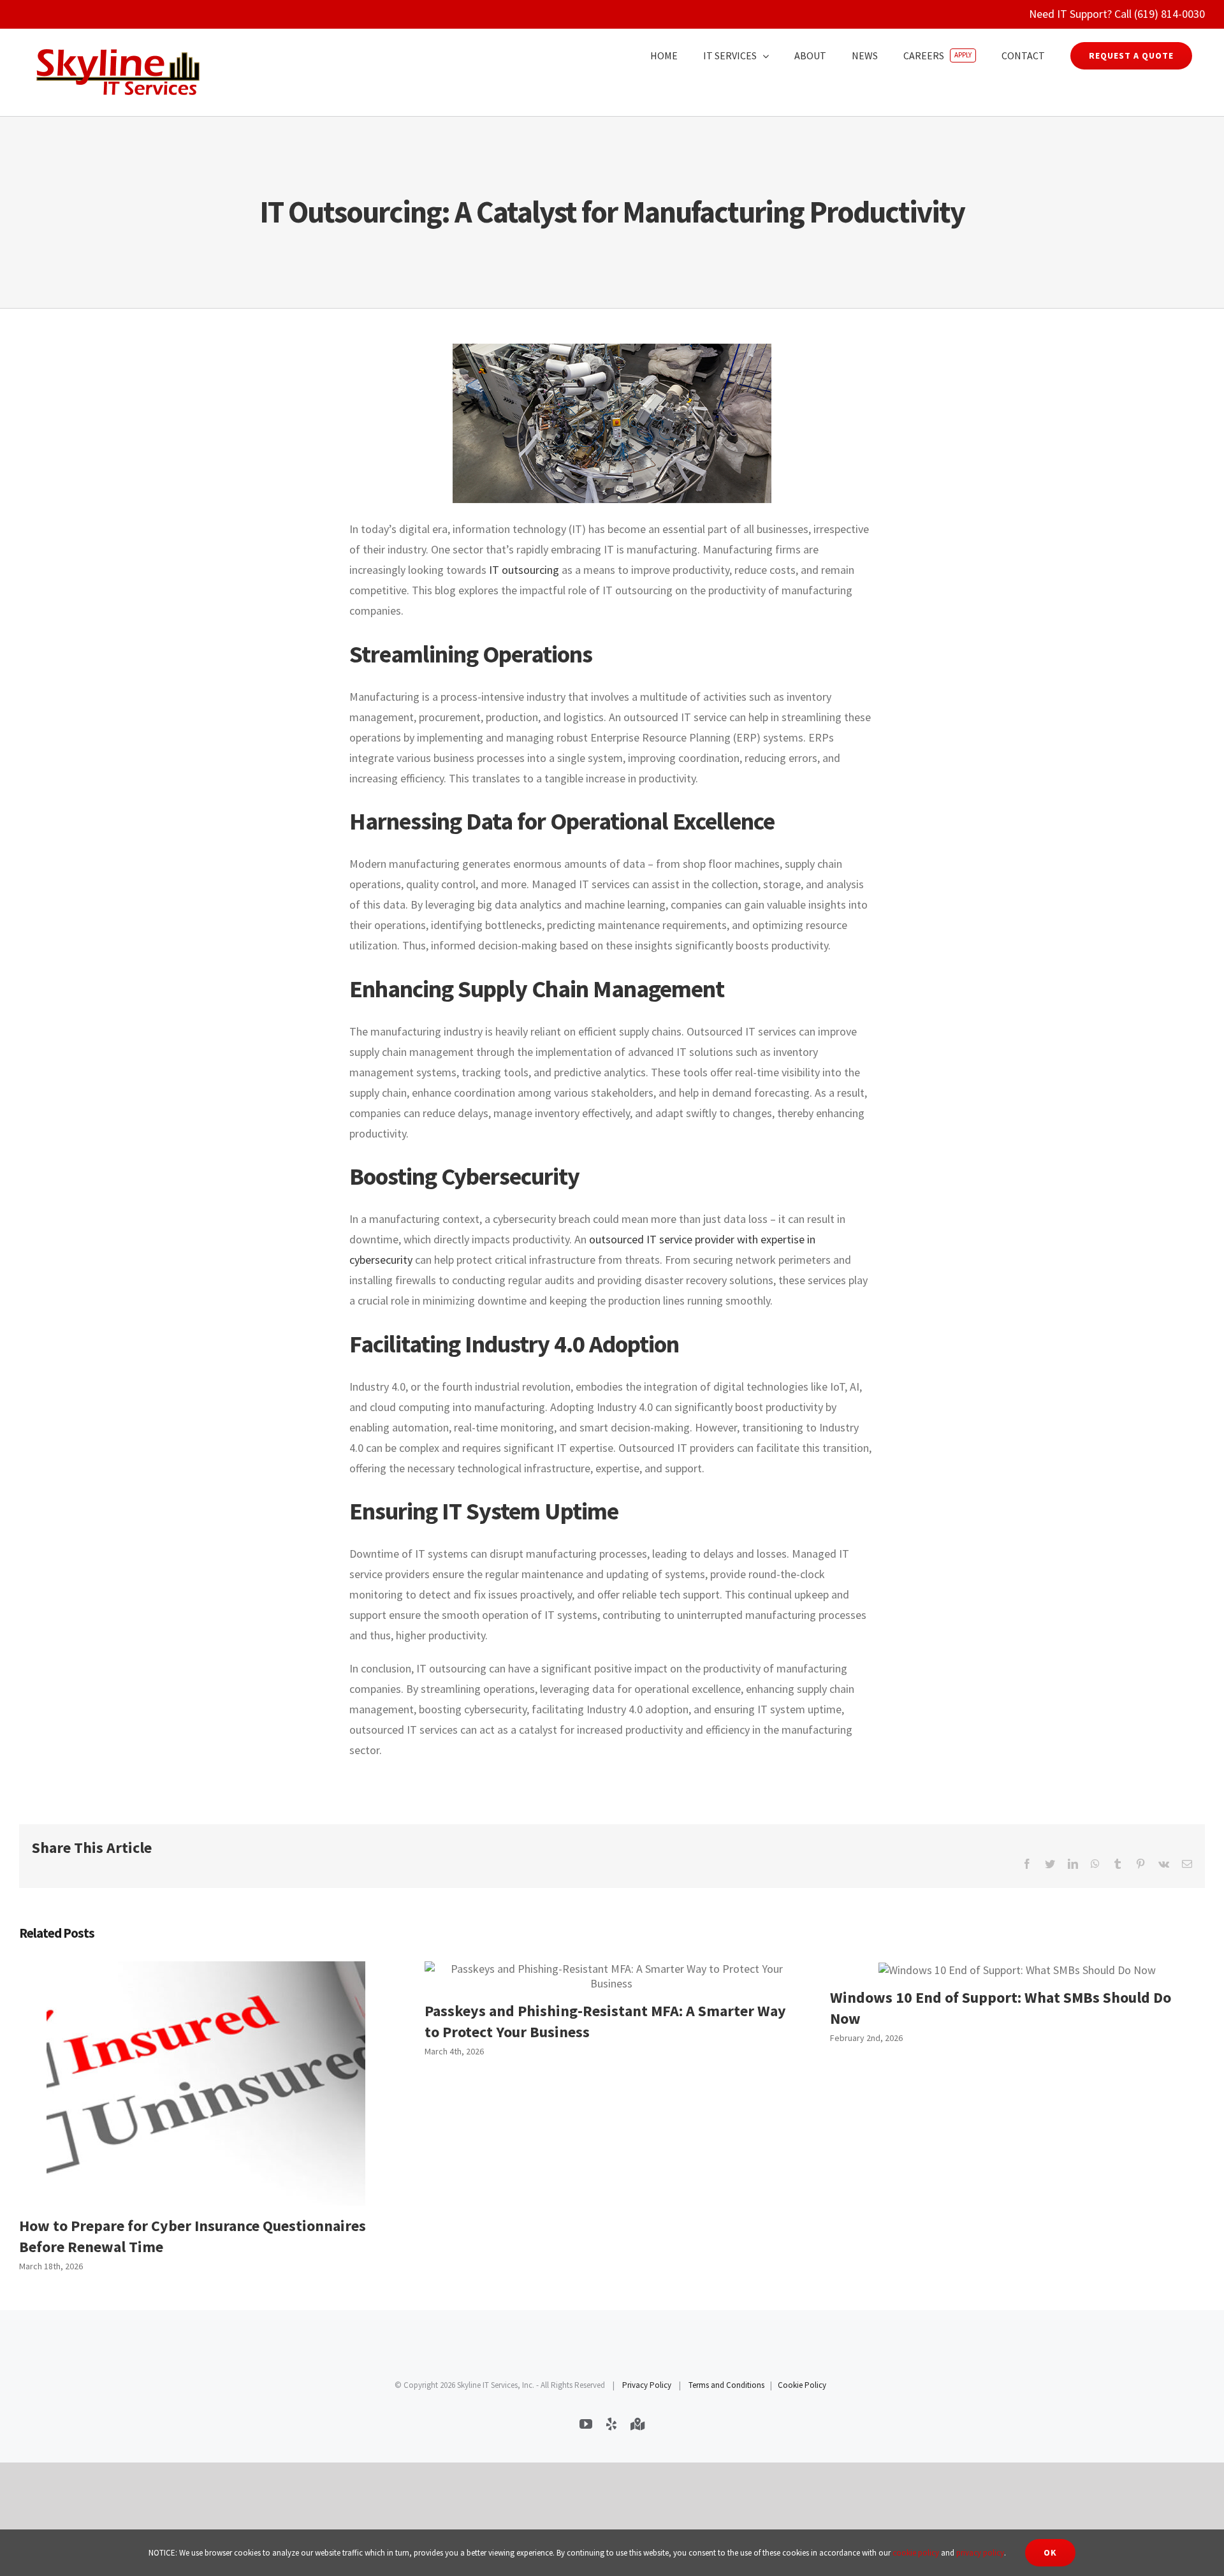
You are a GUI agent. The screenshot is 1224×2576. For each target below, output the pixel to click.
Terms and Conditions (726, 2385)
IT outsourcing (524, 570)
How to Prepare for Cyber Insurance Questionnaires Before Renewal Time (206, 2083)
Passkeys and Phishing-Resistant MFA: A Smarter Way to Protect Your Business (611, 1976)
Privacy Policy (647, 2385)
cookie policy (916, 2553)
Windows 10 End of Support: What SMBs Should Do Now (1017, 1969)
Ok (1050, 2552)
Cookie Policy (802, 2385)
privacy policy (980, 2553)
